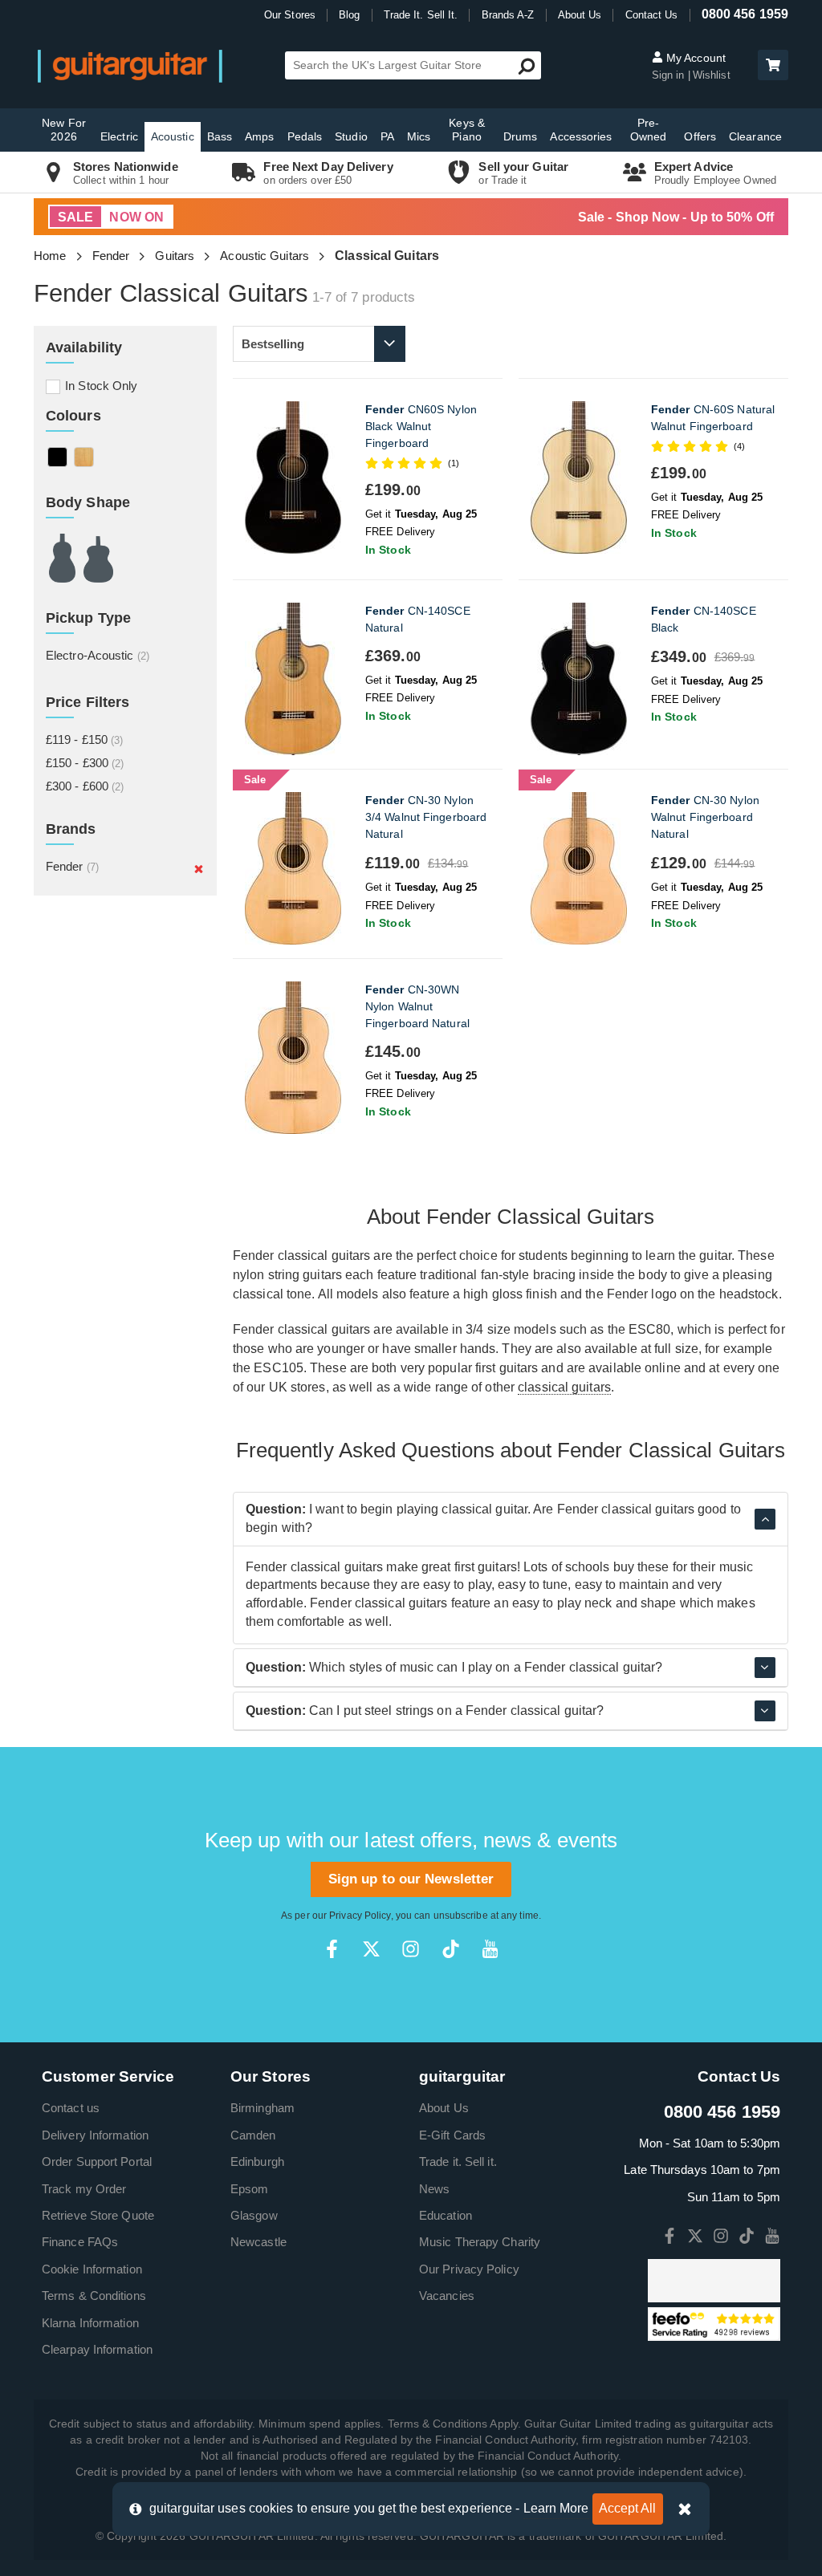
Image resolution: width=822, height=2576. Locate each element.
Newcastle (258, 2242)
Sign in (670, 75)
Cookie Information (92, 2269)
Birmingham (262, 2108)
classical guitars (564, 1387)
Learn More (556, 2508)
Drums (521, 136)
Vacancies (447, 2296)
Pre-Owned (649, 130)
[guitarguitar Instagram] (411, 1949)
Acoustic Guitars (265, 256)
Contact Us (652, 15)
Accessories (581, 136)
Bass (220, 136)
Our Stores (290, 15)
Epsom (250, 2189)
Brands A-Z (508, 15)
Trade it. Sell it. (458, 2162)
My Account (694, 58)
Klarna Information (90, 2323)
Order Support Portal (97, 2162)
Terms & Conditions (94, 2296)
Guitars (175, 256)
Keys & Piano (467, 130)
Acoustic (173, 136)
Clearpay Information (97, 2349)
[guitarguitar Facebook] (332, 1949)
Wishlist (712, 75)
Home (50, 256)
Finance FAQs (80, 2242)
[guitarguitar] (130, 65)
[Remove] (199, 868)
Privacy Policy (360, 1916)
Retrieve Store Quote (98, 2215)
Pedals (305, 136)
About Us (580, 15)
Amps (259, 136)
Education (446, 2215)
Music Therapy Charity (480, 2242)
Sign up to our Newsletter (411, 1879)
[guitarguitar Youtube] (490, 1949)
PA (387, 136)
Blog (349, 15)
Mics (419, 136)
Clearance (755, 136)
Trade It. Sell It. (421, 15)
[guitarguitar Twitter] (371, 1949)
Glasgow (254, 2215)
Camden (253, 2135)
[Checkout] (771, 66)
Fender (111, 256)
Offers (700, 136)
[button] (773, 65)
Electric (119, 136)
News (434, 2189)
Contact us (71, 2108)
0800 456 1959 (745, 14)
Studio (351, 136)
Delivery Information (95, 2135)
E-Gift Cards (452, 2135)
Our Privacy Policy (469, 2269)
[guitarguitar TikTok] (451, 1949)
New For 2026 (64, 130)
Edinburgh (257, 2162)
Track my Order (84, 2189)
